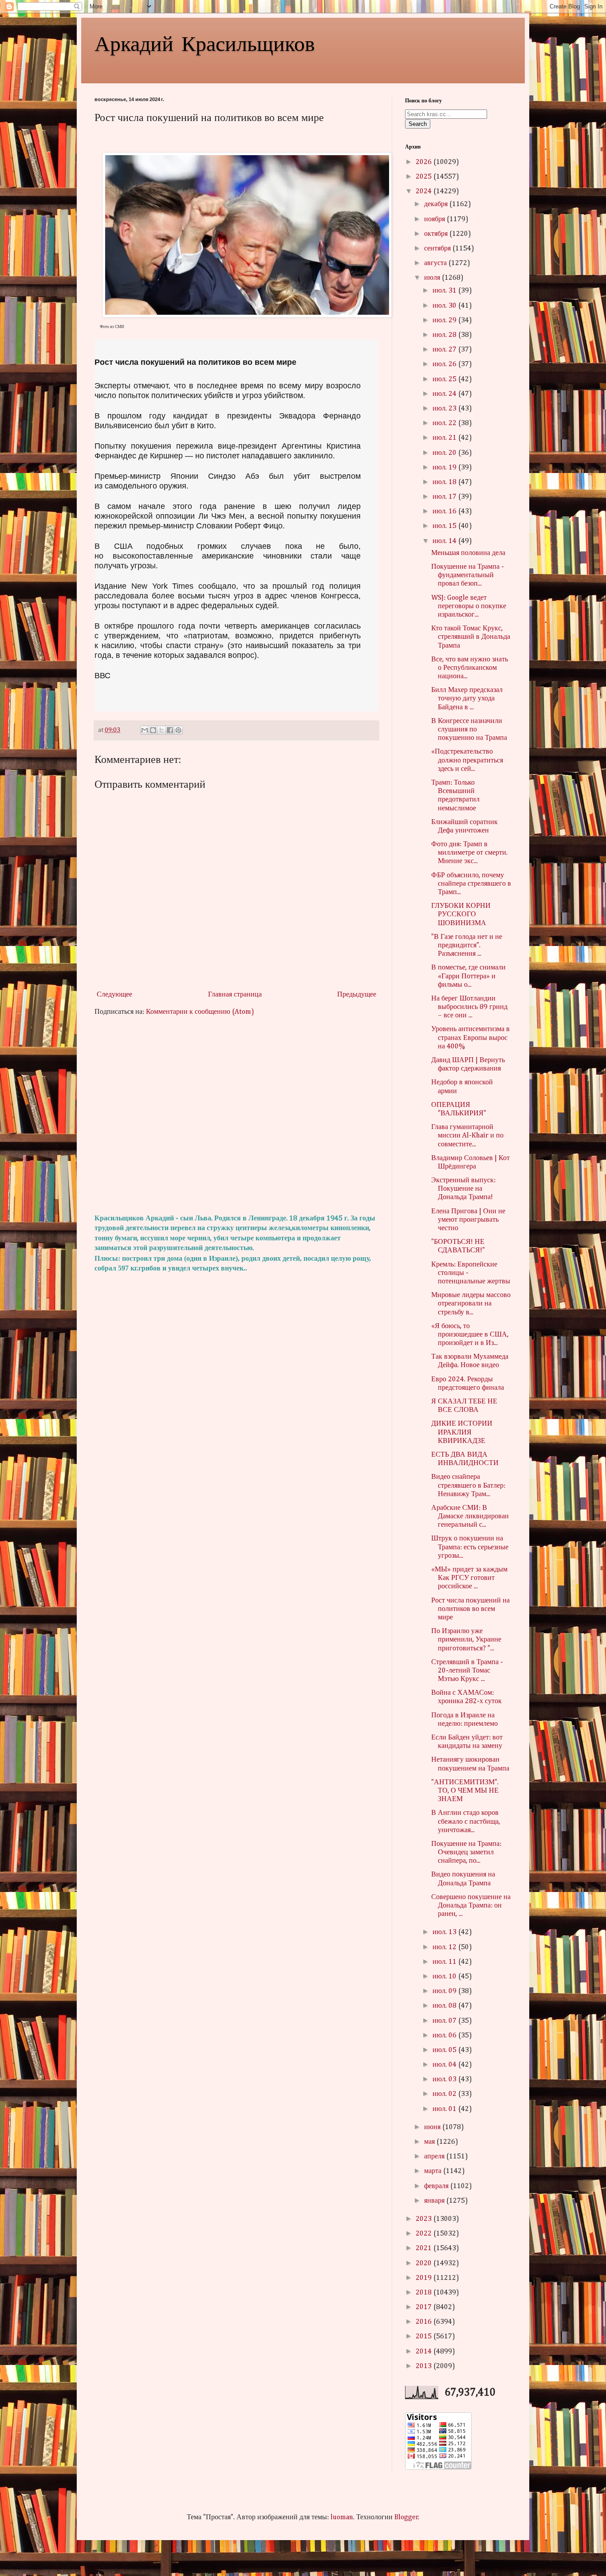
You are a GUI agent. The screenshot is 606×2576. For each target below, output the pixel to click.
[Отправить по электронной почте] (145, 730)
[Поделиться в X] (161, 730)
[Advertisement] (236, 1115)
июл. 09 (445, 1991)
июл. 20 (445, 453)
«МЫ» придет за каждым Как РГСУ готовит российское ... (469, 1578)
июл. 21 (445, 438)
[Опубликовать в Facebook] (170, 730)
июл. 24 (445, 394)
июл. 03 (445, 2080)
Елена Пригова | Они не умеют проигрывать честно (468, 1220)
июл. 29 (445, 321)
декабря (437, 204)
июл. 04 (445, 2065)
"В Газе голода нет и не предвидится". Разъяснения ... (467, 946)
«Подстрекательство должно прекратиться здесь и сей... (467, 760)
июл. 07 (445, 2021)
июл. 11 (445, 1962)
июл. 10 (445, 1977)
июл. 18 (445, 482)
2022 (425, 2234)
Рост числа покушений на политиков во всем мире (470, 1609)
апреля (435, 2157)
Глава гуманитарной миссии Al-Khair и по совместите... (467, 1136)
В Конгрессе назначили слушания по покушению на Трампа (469, 730)
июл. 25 (445, 379)
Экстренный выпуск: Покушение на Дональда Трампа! (463, 1189)
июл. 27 (445, 350)
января (435, 2201)
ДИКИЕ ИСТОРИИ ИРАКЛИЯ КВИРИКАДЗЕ (462, 1432)
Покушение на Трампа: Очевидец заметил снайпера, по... (466, 1853)
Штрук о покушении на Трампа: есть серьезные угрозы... (470, 1547)
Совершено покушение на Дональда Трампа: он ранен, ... (471, 1906)
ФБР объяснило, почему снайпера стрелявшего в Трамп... (471, 884)
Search (418, 124)
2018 (425, 2293)
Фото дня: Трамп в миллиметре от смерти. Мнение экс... (469, 853)
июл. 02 (445, 2094)
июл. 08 (445, 2006)
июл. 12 (445, 1947)
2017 (425, 2307)
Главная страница (235, 995)
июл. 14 (445, 541)
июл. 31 (445, 291)
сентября (438, 249)
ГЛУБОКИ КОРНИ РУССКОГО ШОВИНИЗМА (461, 915)
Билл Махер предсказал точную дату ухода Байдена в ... (467, 699)
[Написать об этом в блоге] (153, 730)
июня (433, 2127)
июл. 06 (445, 2036)
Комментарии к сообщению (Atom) (200, 1012)
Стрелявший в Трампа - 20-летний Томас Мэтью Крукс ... (467, 1671)
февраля (437, 2186)
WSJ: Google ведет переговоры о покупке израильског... (469, 606)
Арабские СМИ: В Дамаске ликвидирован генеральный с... (470, 1517)
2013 (425, 2366)
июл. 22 (445, 423)
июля (433, 278)
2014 (425, 2352)
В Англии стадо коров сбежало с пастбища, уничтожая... (466, 1822)
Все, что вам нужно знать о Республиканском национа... (470, 668)
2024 (425, 192)
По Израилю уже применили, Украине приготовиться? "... (466, 1640)
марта (434, 2171)
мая (430, 2142)
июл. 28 (445, 335)
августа (436, 263)
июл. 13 (445, 1932)
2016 (425, 2322)
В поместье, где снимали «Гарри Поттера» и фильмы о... (468, 976)
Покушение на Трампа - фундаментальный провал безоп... (468, 575)
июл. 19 (445, 468)
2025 (425, 177)
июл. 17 (445, 497)
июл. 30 (445, 306)
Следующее (114, 995)
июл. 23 (445, 409)
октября (437, 234)
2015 (425, 2337)
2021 (425, 2248)
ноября (435, 219)
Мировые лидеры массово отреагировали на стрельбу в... (471, 1304)
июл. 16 (445, 512)
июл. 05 (445, 2050)
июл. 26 (445, 364)
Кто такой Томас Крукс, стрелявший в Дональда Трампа (471, 637)
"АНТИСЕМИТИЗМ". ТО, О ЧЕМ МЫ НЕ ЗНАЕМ (465, 1791)
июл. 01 (445, 2109)
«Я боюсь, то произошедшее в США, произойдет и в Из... (470, 1335)
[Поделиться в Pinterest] (178, 730)
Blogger (406, 2517)
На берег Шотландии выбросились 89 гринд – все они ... (469, 1007)
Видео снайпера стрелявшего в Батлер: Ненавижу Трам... (468, 1485)
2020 (425, 2263)
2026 (425, 162)
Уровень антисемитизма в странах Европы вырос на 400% (470, 1038)
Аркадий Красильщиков (205, 43)
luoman (342, 2517)
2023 (425, 2219)
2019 (425, 2278)
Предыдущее (357, 995)
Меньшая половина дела (468, 553)
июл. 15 (445, 526)
